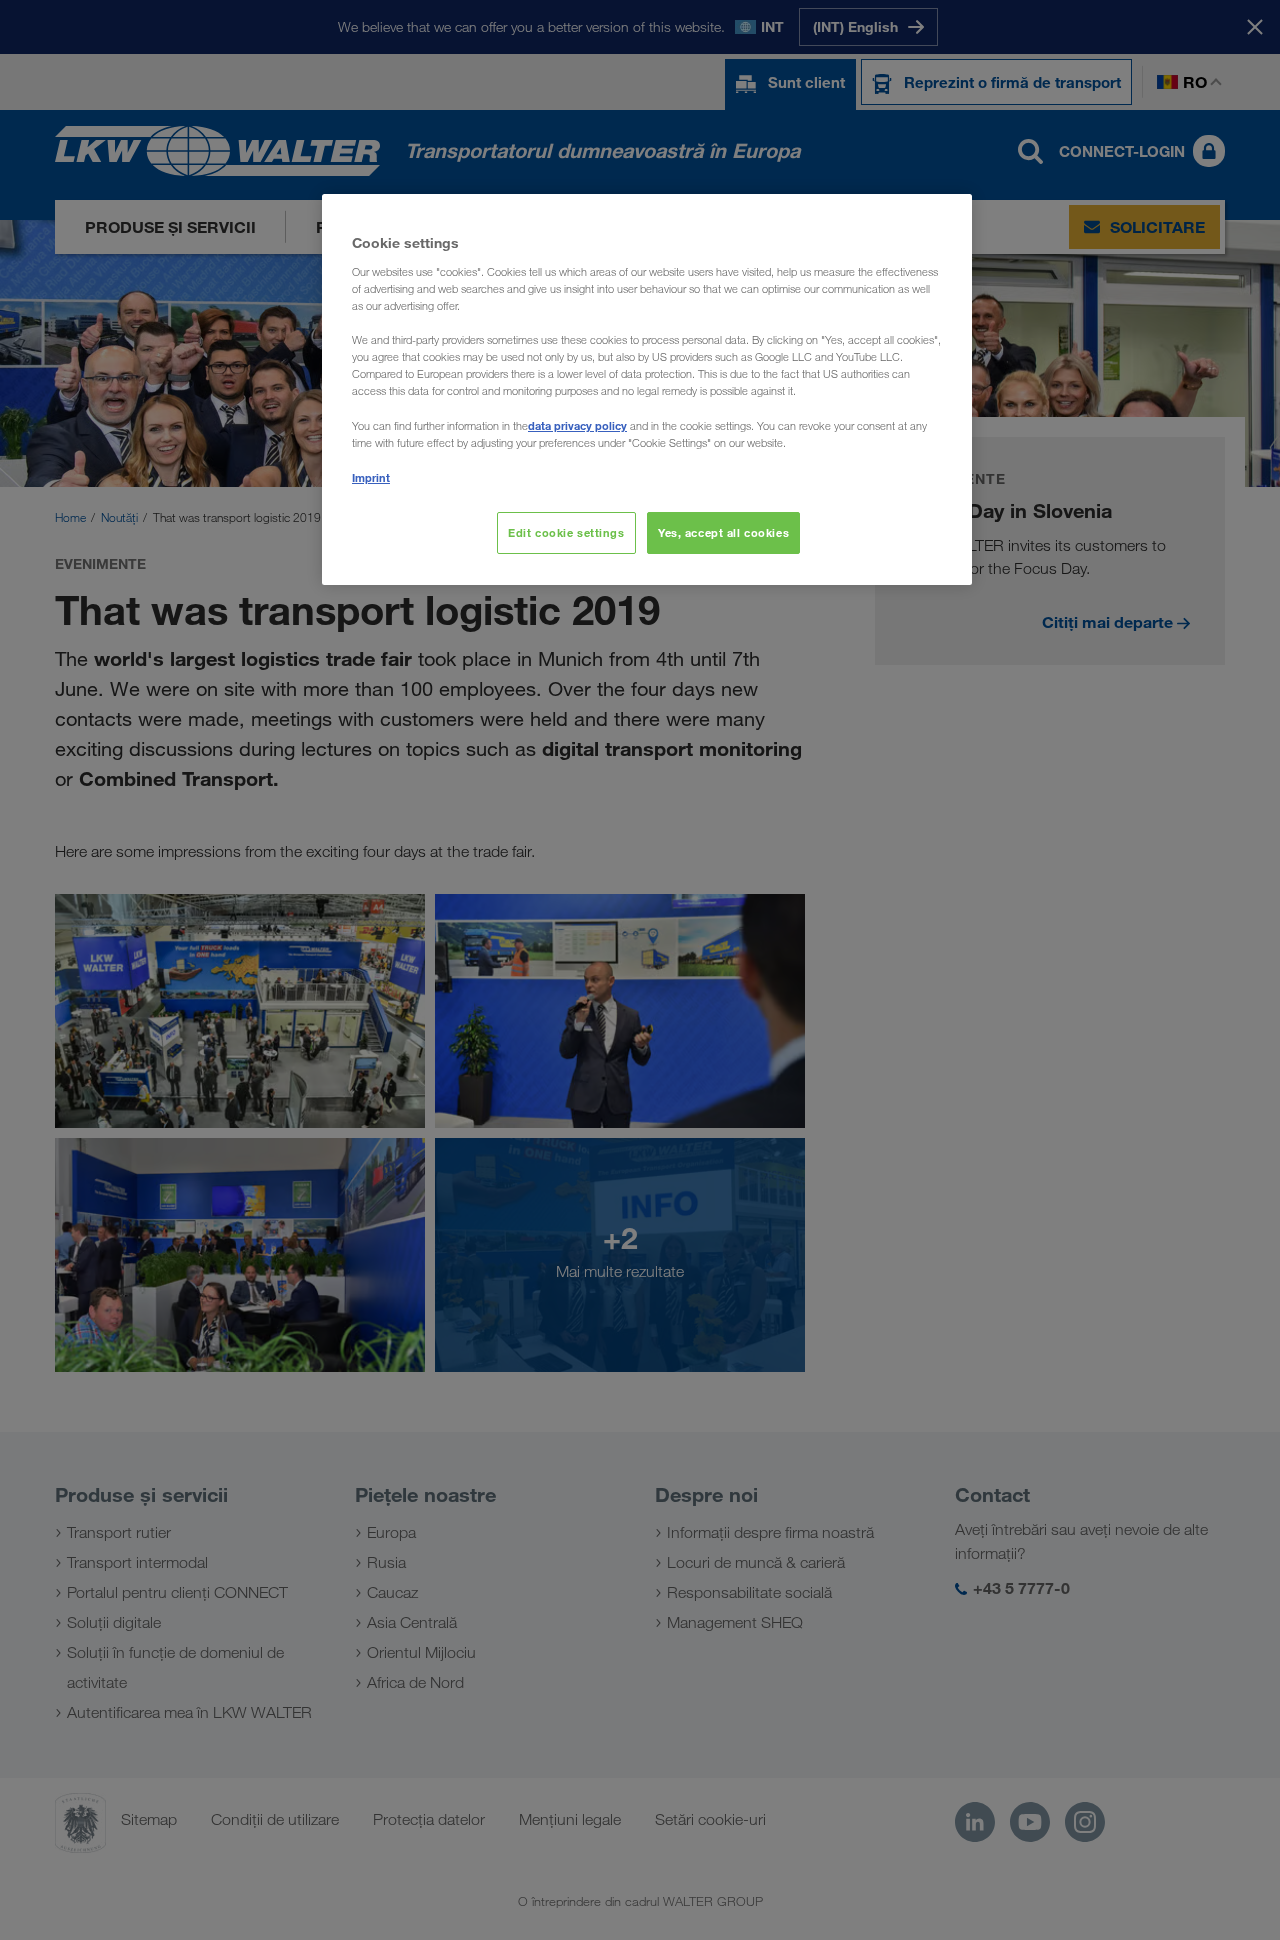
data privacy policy (577, 425)
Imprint (371, 477)
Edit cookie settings (566, 532)
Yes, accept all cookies (723, 532)
